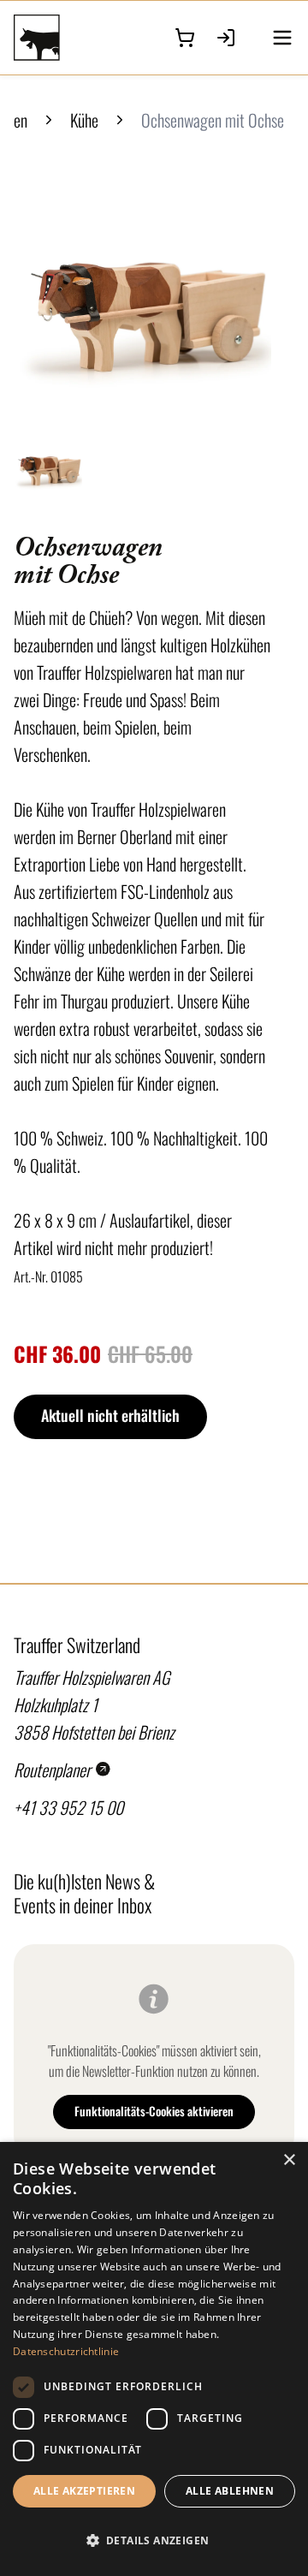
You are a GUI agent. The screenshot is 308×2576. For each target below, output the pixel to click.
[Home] (52, 38)
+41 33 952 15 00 (68, 1807)
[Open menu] (282, 38)
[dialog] (154, 2359)
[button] (154, 2541)
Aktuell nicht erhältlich (110, 1415)
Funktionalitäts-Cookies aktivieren (154, 2111)
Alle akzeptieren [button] (84, 2491)
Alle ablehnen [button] (230, 2491)
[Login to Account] (226, 38)
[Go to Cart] (185, 38)
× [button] (289, 2160)
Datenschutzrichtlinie (66, 2351)
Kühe (84, 120)
